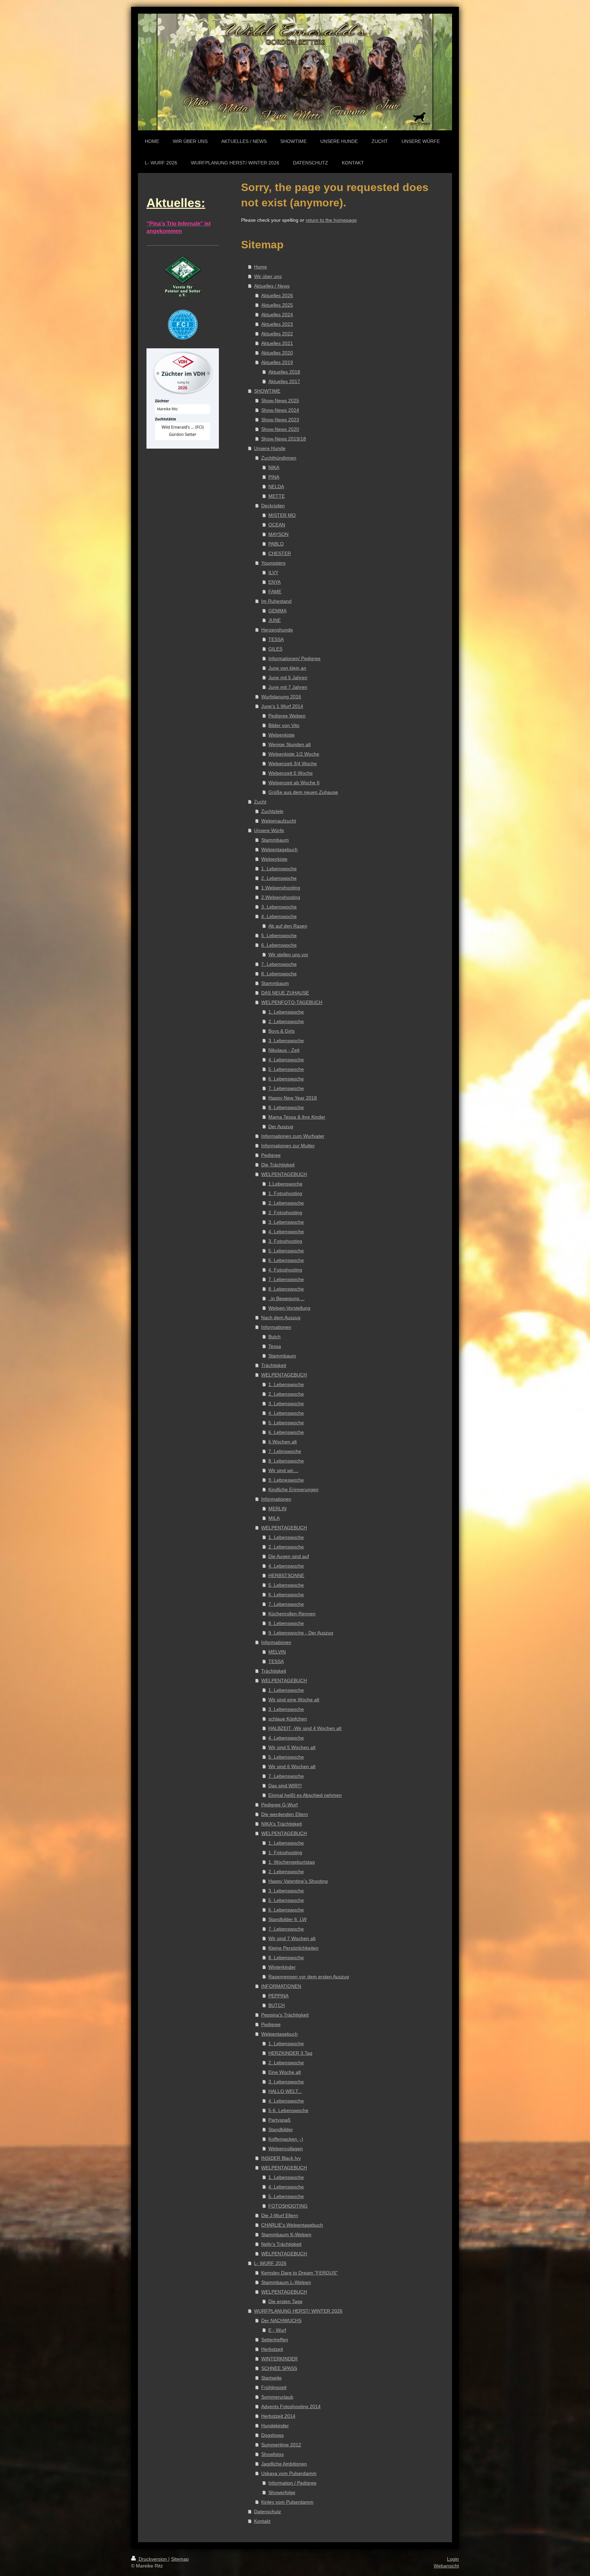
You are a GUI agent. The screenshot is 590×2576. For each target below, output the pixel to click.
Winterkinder (282, 1967)
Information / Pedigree (292, 2483)
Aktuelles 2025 (277, 305)
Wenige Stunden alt (290, 744)
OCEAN (277, 525)
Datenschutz (268, 2512)
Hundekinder (275, 2426)
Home (261, 267)
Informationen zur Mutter (288, 1146)
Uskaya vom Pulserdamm (289, 2473)
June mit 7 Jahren (288, 687)
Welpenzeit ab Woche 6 (294, 783)
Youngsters (273, 563)
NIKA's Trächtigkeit (282, 1824)
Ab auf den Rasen (288, 926)
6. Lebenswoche (279, 945)
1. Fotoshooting (285, 1193)
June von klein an (287, 668)
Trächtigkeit (274, 1365)
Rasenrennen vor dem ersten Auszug (309, 1977)
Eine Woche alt (285, 2072)
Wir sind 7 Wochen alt (292, 1938)
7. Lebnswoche (285, 1451)
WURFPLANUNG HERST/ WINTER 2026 (298, 2311)
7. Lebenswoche (279, 964)
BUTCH (277, 2005)
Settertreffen (275, 2340)
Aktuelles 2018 (284, 372)
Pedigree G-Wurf (279, 1805)
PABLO (276, 544)
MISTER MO (282, 515)
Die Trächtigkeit (278, 1165)
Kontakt (262, 2521)
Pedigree (271, 1155)
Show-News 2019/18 (284, 439)
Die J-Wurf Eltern (280, 2215)
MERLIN (277, 1509)
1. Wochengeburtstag (292, 1862)
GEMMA (277, 611)
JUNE (275, 620)
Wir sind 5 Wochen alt (292, 1747)
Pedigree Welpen (287, 716)
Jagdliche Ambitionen (284, 2464)
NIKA (274, 467)
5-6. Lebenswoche (288, 2110)
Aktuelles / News (272, 286)
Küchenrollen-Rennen (292, 1614)
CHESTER (280, 553)
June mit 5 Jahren (288, 678)
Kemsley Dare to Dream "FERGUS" (299, 2273)
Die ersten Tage (285, 2301)
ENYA (275, 582)
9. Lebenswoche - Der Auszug (301, 1633)
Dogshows (272, 2435)
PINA (274, 477)
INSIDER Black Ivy (281, 2158)
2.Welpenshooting (281, 897)
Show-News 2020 (280, 429)
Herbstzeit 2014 (278, 2416)
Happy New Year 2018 (293, 1098)
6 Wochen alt (283, 1442)
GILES (275, 649)
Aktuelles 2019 (277, 362)
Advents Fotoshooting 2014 (291, 2406)
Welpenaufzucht (279, 821)
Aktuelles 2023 (277, 324)
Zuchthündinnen (279, 458)
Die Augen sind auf (289, 1556)
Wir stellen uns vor (288, 955)
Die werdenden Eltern (285, 1814)
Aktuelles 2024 (277, 315)
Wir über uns (268, 276)
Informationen (276, 1327)
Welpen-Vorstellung (289, 1308)
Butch (275, 1337)
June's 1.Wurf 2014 (282, 706)
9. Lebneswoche (286, 1480)
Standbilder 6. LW (287, 1919)
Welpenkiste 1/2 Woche (294, 754)
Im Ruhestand (276, 601)
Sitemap (180, 2559)
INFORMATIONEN (281, 1986)
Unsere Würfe (269, 830)
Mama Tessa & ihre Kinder (297, 1117)
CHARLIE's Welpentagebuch (292, 2225)
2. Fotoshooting (285, 1212)
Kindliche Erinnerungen (293, 1489)
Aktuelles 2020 (277, 353)
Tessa (275, 1346)
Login (453, 2559)
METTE (277, 496)
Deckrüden (273, 506)
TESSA (276, 639)
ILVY (273, 572)
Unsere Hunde (270, 448)
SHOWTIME (267, 391)
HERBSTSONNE (286, 1575)
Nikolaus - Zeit (284, 1050)
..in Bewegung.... (286, 1298)
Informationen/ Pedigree (294, 658)
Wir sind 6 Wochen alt (292, 1766)
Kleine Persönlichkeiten (293, 1948)
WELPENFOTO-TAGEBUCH (292, 1002)
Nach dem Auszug (281, 1318)
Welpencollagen (286, 2149)
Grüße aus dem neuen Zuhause (303, 792)
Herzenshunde (277, 630)
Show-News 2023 (280, 420)
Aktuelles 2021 (277, 343)
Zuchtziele (272, 811)
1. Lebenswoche (279, 869)
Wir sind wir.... (283, 1470)
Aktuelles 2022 (277, 334)
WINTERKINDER (279, 2359)
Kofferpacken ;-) (286, 2139)
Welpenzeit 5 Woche (291, 773)
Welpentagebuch (279, 849)
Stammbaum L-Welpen (286, 2282)
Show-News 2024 (280, 410)
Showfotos (272, 2454)
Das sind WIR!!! (285, 1786)
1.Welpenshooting (281, 888)
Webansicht (446, 2566)
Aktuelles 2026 (277, 295)
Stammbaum (275, 840)
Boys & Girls (282, 1031)
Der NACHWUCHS (281, 2320)
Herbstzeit (272, 2349)
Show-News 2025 (280, 401)
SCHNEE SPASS (279, 2368)
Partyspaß (279, 2120)
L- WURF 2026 (270, 2263)
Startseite (271, 2378)
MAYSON (278, 534)
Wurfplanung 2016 (281, 697)
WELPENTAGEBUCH (284, 1174)
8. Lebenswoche (279, 974)
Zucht (260, 802)
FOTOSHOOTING (288, 2206)
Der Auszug (281, 1126)
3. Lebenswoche (279, 907)
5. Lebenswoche (279, 935)
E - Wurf (277, 2330)
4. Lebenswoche (279, 916)
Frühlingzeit (274, 2387)
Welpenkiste (282, 735)
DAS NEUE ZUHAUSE (285, 993)
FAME (275, 592)
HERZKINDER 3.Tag (290, 2053)
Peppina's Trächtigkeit (285, 2015)
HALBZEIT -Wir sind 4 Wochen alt (305, 1728)
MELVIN (277, 1652)
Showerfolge (282, 2492)
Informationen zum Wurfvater (293, 1136)
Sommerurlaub (277, 2397)
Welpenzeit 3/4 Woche (293, 763)
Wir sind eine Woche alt (294, 1700)
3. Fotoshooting (285, 1241)
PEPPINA (278, 1996)
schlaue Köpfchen (288, 1719)
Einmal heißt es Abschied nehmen (305, 1795)
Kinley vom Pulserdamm (287, 2502)
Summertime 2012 (281, 2445)
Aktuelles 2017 (284, 381)
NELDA (276, 486)
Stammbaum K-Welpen (286, 2235)
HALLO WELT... (285, 2091)
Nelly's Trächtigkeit (281, 2244)
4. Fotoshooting (285, 1270)
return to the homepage (331, 220)
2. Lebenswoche (279, 878)
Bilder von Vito (284, 725)
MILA (274, 1518)
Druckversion (153, 2559)
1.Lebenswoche (285, 1184)
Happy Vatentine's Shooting (298, 1881)
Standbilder (281, 2129)
